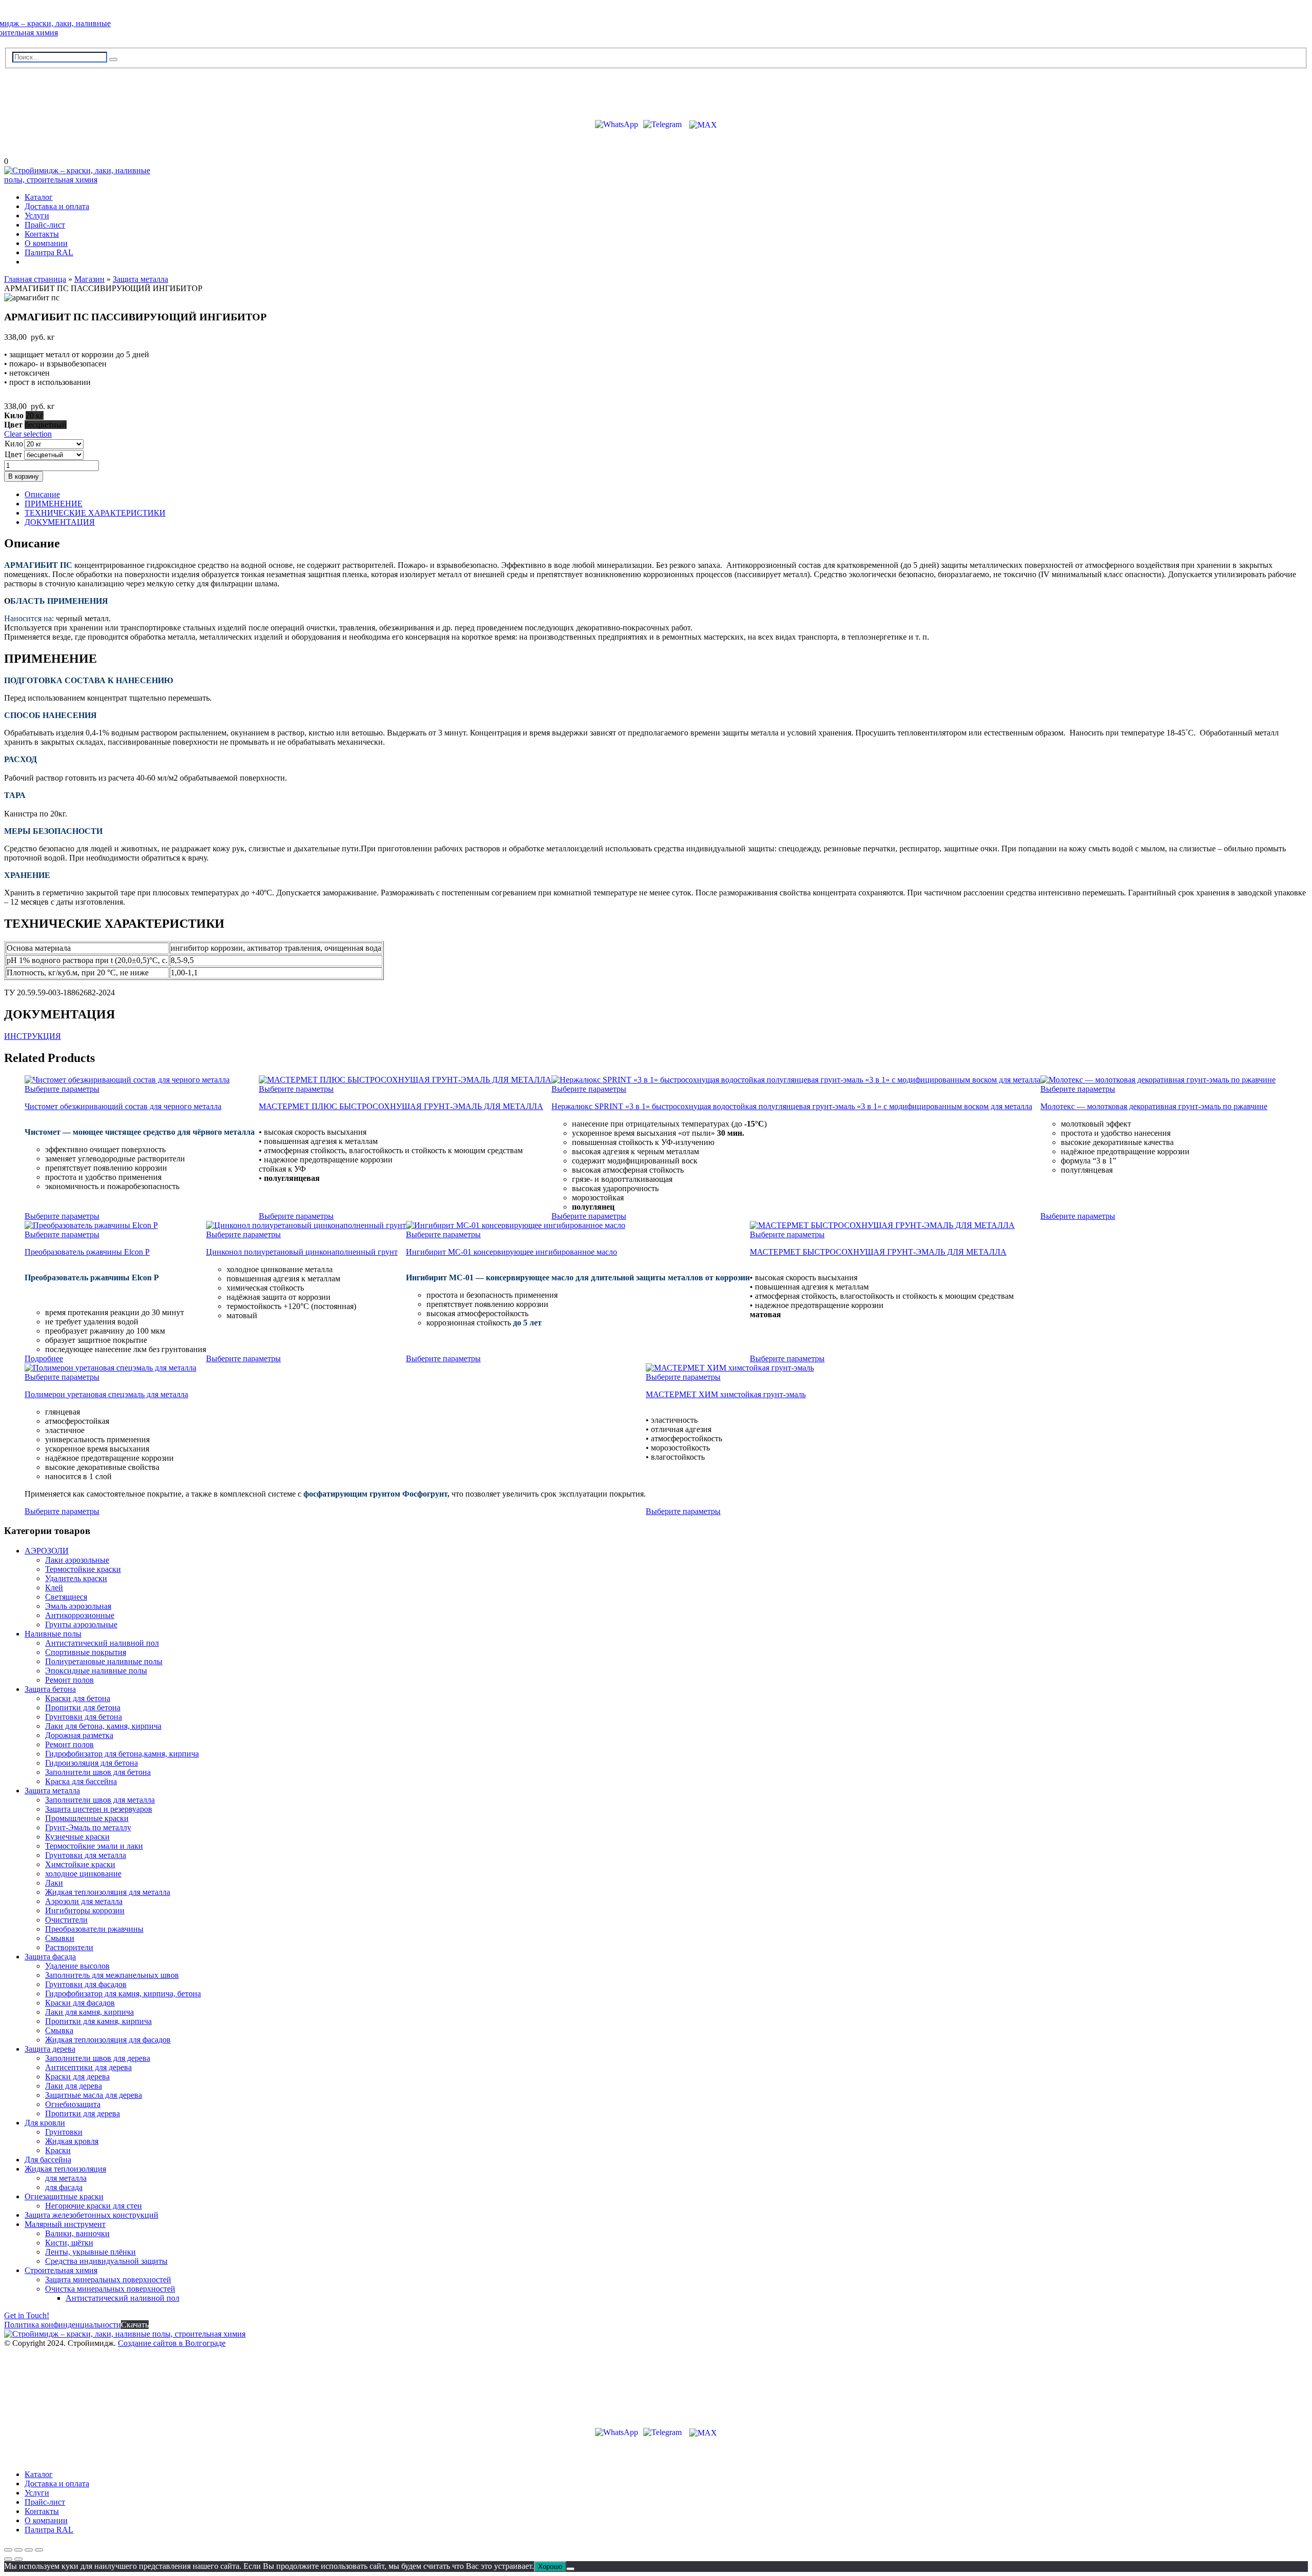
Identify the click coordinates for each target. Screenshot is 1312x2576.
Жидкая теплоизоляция (65, 2169)
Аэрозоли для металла (84, 1901)
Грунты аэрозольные (81, 1624)
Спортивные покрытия (86, 1652)
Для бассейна (48, 2160)
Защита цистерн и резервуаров (99, 1809)
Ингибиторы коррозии (85, 1910)
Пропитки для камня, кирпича (98, 2021)
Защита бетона (50, 1689)
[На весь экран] (18, 2550)
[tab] (666, 495)
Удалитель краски (76, 1578)
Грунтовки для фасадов (86, 1984)
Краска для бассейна (81, 1781)
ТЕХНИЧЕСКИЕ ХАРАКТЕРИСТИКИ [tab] (95, 513)
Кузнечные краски (77, 1837)
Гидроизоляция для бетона (91, 1763)
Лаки (54, 1883)
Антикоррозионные (80, 1615)
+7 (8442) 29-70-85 (49, 106)
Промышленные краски (87, 1818)
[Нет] (570, 2569)
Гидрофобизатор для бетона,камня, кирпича (122, 1754)
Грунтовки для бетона (84, 1717)
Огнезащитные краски (64, 2196)
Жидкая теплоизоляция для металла (108, 1892)
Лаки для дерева (74, 2086)
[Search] (113, 59)
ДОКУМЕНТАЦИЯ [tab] (60, 522)
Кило (14, 444)
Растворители (69, 1947)
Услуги (37, 216)
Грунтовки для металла (86, 1855)
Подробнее (44, 1358)
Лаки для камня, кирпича (89, 2012)
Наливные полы (53, 1634)
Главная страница (35, 279)
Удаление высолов (77, 1966)
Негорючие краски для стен (94, 2206)
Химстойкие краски (80, 1864)
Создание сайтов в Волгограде (172, 2343)
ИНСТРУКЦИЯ (33, 1036)
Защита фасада (50, 1957)
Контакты (42, 234)
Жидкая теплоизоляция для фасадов (108, 2040)
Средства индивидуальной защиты (106, 2261)
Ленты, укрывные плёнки (90, 2252)
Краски (58, 2150)
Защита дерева (50, 2049)
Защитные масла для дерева (94, 2095)
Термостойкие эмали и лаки (94, 1846)
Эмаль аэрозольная (78, 1606)
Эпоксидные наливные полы (96, 1671)
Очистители (66, 1920)
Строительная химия (61, 2270)
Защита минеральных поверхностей (108, 2279)
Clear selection (28, 434)
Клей (54, 1588)
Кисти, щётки (69, 2243)
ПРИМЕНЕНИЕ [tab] (54, 504)
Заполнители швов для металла (100, 1800)
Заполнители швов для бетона (98, 1772)
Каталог (39, 197)
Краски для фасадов (80, 2003)
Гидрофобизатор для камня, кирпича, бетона (123, 1994)
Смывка (59, 2030)
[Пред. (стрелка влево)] (8, 2559)
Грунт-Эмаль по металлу (88, 1827)
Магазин (89, 279)
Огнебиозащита (73, 2104)
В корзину (24, 476)
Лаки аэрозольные (77, 1560)
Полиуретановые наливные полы (104, 1661)
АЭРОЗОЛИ (47, 1551)
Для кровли (45, 2123)
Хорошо (550, 2567)
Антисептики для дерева (88, 2067)
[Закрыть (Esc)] (39, 2550)
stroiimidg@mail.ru (51, 90)
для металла (66, 2178)
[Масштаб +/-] (8, 2550)
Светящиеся (66, 1597)
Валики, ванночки (77, 2233)
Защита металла (140, 279)
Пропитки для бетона (83, 1708)
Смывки (60, 1938)
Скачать (135, 2325)
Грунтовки (64, 2132)
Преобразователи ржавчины (94, 1929)
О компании (46, 243)
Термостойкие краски (83, 1569)
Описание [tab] (42, 494)
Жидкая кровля (72, 2141)
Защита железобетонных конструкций (91, 2215)
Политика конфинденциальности (63, 2325)
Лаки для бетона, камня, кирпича (103, 1726)
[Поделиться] (29, 2550)
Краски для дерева (77, 2077)
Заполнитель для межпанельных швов (112, 1975)
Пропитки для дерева (83, 2113)
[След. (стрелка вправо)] (18, 2559)
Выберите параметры (62, 1089)
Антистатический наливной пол (102, 1643)
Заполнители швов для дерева (98, 2058)
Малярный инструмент (65, 2224)
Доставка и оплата (57, 206)
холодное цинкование (83, 1874)
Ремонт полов (69, 1680)
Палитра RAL (49, 252)
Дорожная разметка (79, 1735)
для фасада (64, 2187)
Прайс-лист (45, 225)
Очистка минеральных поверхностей (110, 2289)
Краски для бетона (78, 1698)
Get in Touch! (27, 2315)
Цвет (13, 454)
